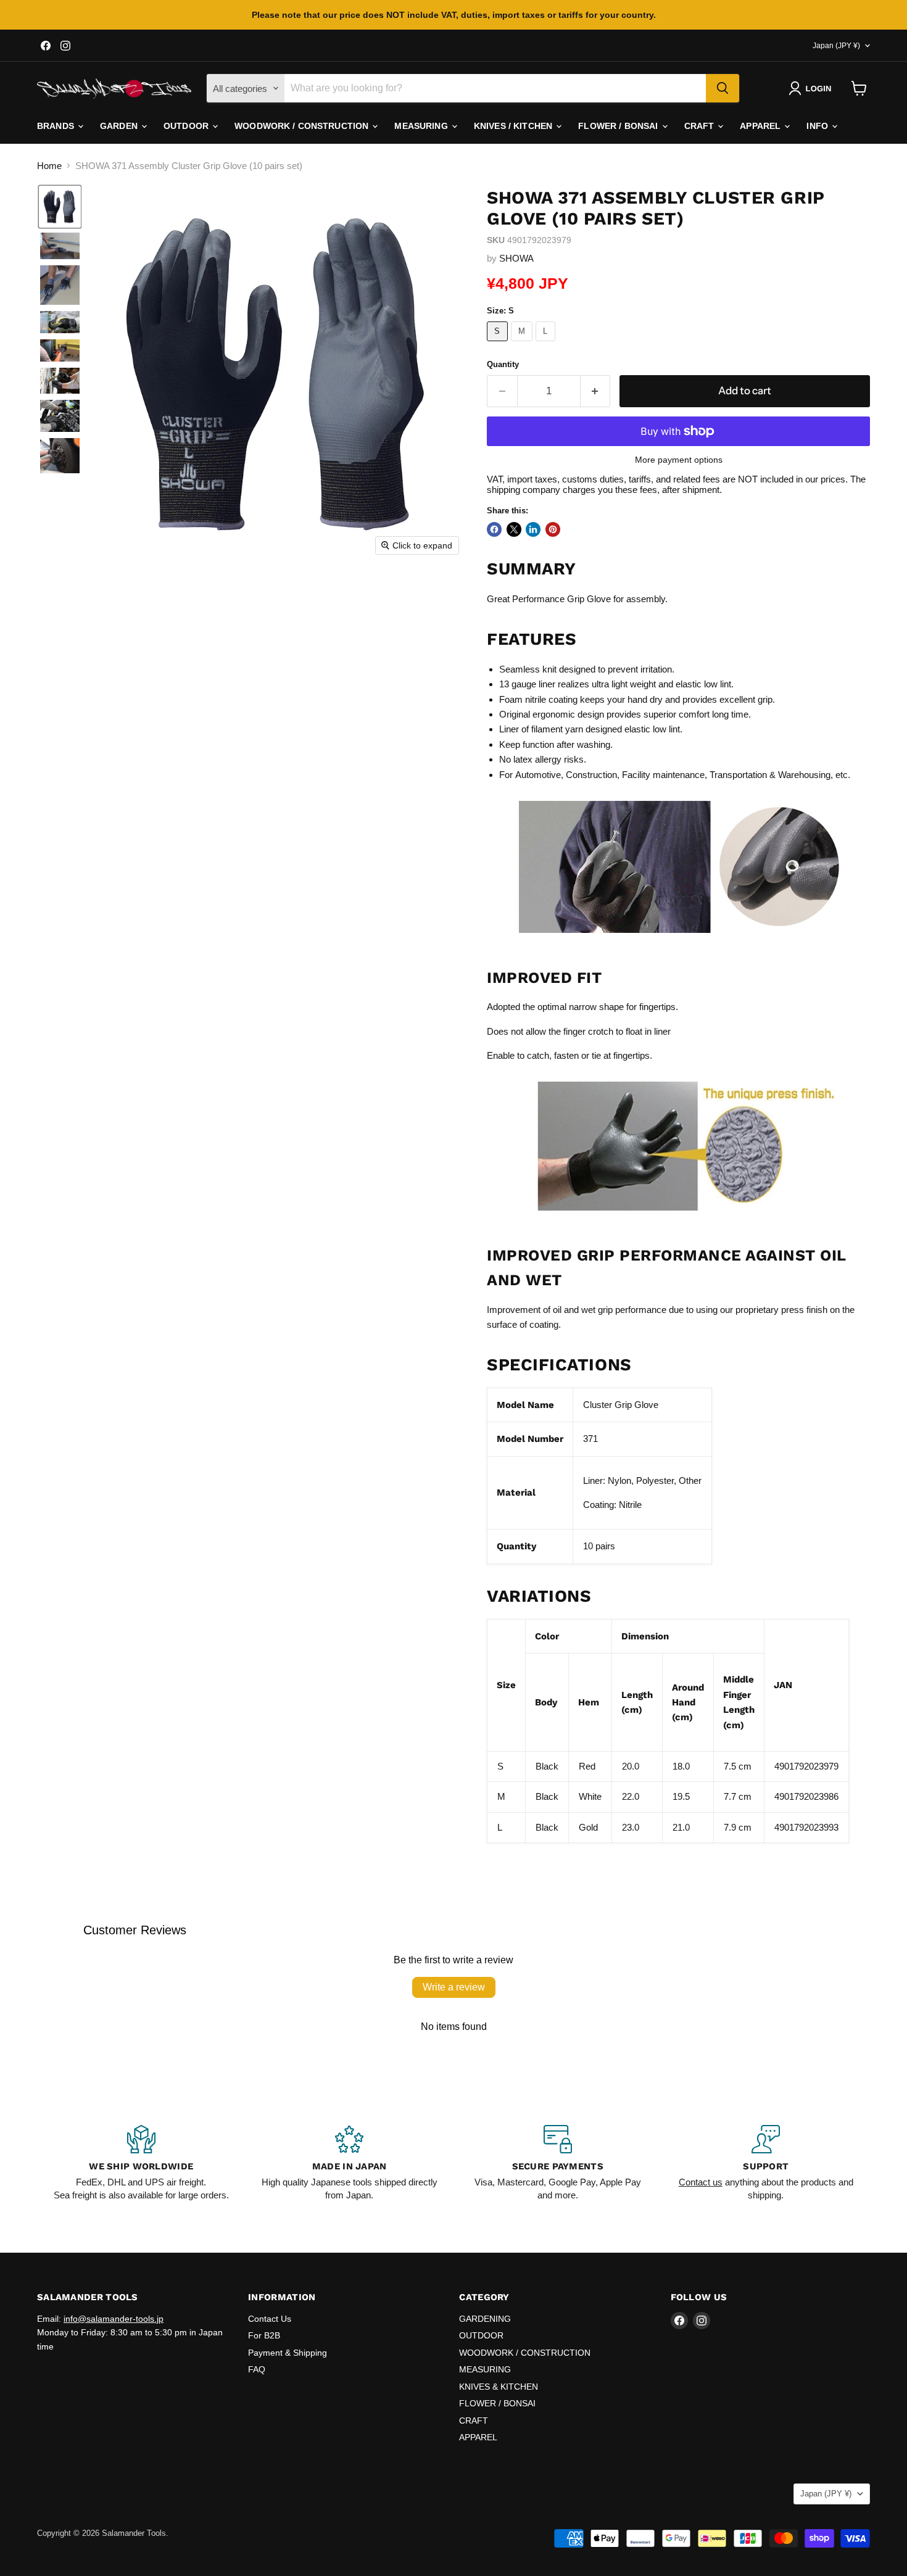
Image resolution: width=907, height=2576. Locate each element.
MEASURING (422, 126)
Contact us (701, 2182)
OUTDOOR (187, 126)
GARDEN (120, 126)
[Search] (723, 88)
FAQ (257, 2369)
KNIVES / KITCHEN (514, 126)
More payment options (679, 460)
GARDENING (485, 2319)
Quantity (503, 364)
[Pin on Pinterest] (553, 529)
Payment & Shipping (288, 2353)
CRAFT (701, 126)
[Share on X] (514, 529)
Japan (836, 46)
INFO (818, 126)
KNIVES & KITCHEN (499, 2387)
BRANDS (57, 126)
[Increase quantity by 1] (596, 391)
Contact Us (270, 2319)
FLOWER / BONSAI (619, 126)
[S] (499, 344)
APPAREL (761, 126)
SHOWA (516, 258)
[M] (524, 344)
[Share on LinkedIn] (533, 529)
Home (49, 166)
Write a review (454, 1987)
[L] (547, 344)
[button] (812, 88)
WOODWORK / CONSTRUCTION (303, 126)
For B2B (264, 2335)
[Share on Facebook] (494, 529)
